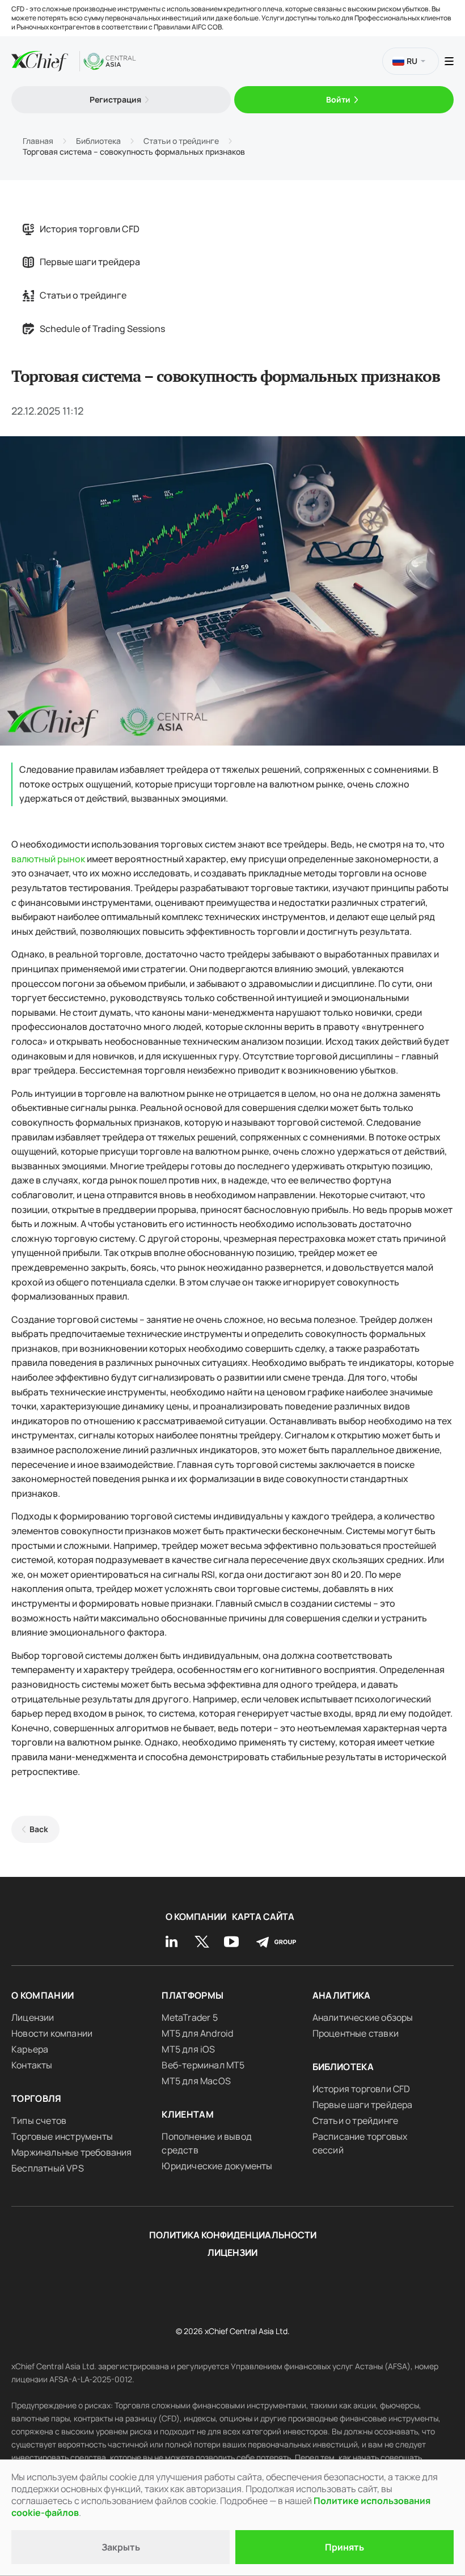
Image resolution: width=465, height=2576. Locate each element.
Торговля (37, 2098)
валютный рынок (48, 859)
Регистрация (115, 99)
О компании (196, 1917)
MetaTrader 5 (189, 2017)
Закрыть (121, 2547)
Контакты (32, 2065)
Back (39, 1829)
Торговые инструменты (62, 2136)
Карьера (30, 2049)
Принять (344, 2547)
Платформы (193, 1995)
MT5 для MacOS (196, 2081)
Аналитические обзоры (363, 2017)
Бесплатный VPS (48, 2168)
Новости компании (52, 2033)
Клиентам (188, 2114)
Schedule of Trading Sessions (102, 329)
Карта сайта (263, 1917)
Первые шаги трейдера (90, 262)
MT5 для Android (197, 2033)
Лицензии (33, 2017)
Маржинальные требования (72, 2152)
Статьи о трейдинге (83, 295)
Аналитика (342, 1995)
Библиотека (343, 2067)
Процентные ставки (356, 2033)
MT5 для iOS (188, 2049)
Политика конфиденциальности (233, 2235)
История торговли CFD (90, 229)
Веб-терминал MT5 (203, 2065)
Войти (338, 99)
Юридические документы (217, 2166)
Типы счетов (39, 2121)
